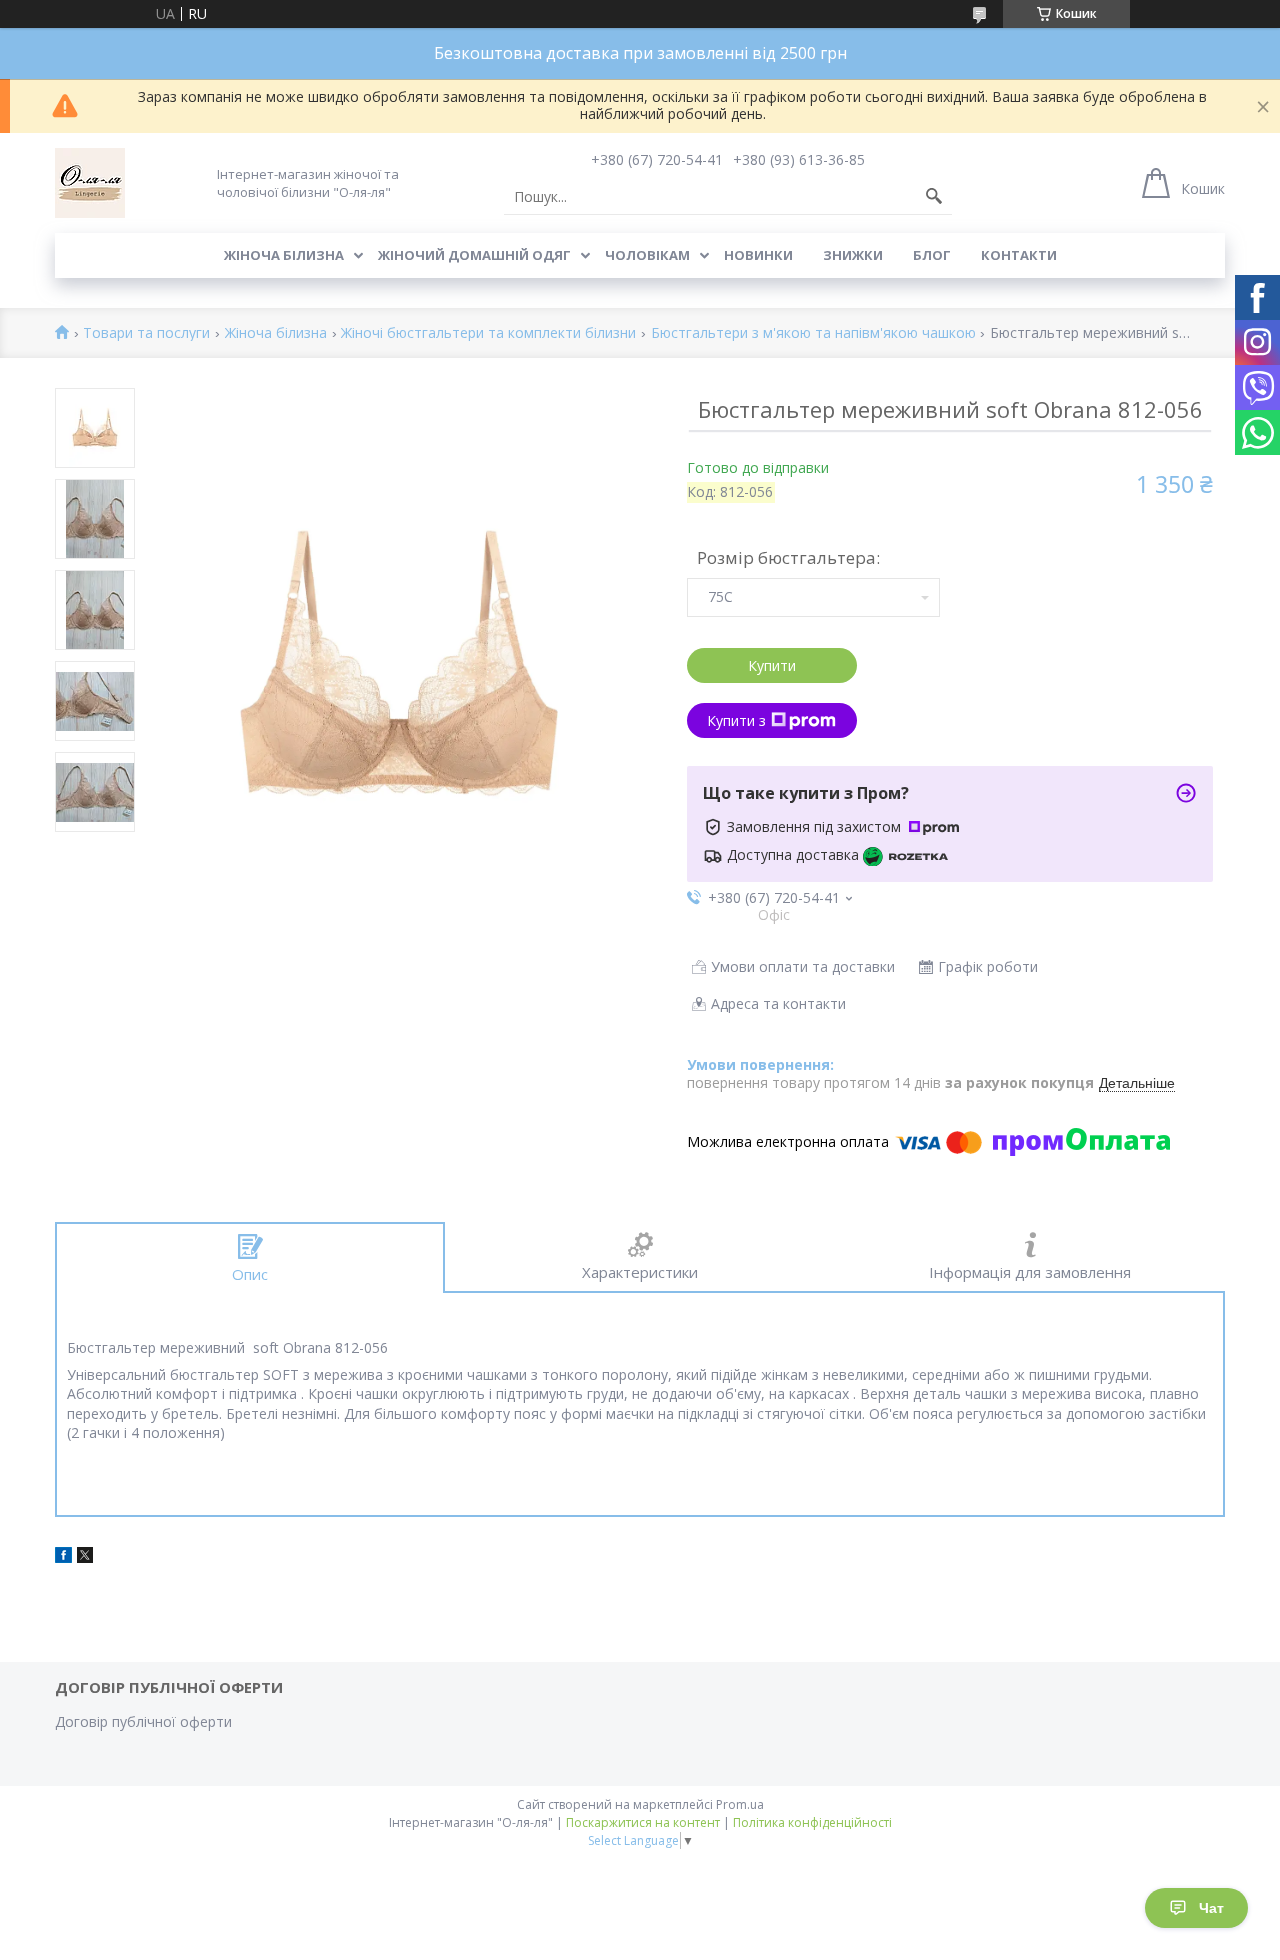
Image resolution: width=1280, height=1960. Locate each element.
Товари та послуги (146, 333)
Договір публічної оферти (143, 1721)
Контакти (1019, 255)
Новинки (758, 255)
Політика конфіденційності (812, 1822)
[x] (85, 1557)
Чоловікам (647, 255)
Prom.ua (740, 1804)
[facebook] (63, 1557)
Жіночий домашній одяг (474, 255)
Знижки (853, 255)
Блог (932, 255)
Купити (772, 665)
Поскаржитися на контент (643, 1822)
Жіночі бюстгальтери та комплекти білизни (488, 333)
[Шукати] (934, 197)
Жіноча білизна (284, 255)
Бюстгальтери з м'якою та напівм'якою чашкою (813, 333)
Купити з (736, 720)
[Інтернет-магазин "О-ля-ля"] (90, 183)
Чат (1211, 1908)
